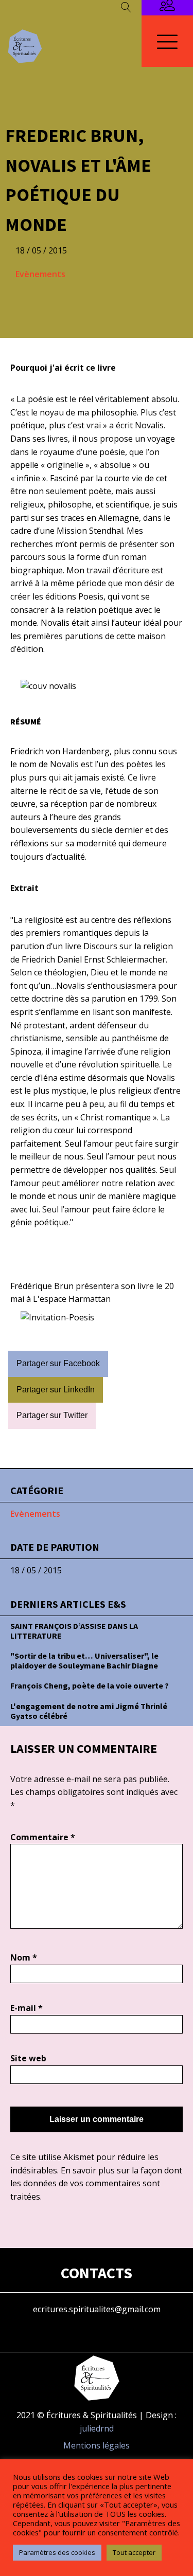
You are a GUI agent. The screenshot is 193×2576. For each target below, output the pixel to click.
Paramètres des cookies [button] (57, 2552)
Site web (28, 2058)
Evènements (40, 274)
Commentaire (43, 1837)
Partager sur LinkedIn (56, 1390)
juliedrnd (97, 2428)
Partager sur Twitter (52, 1415)
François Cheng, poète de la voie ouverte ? (90, 1685)
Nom (24, 1957)
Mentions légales (97, 2445)
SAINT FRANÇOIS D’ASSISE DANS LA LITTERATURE (74, 1631)
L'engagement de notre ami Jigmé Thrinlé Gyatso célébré (89, 1711)
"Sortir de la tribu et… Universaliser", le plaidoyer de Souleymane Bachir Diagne (84, 1661)
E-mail (27, 2008)
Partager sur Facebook (58, 1363)
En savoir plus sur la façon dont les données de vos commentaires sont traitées (96, 2183)
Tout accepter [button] (134, 2552)
